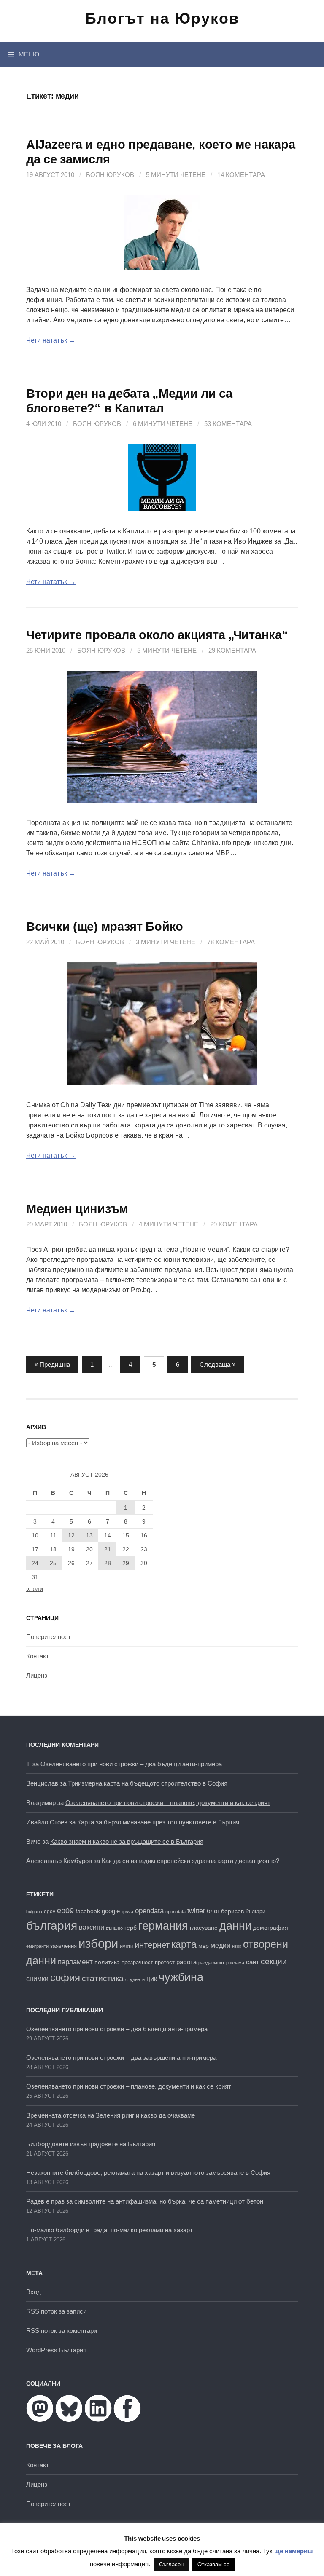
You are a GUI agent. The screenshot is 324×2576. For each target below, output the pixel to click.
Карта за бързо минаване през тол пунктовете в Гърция (158, 1822)
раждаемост (211, 1963)
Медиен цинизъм (77, 1209)
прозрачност (137, 1962)
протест (165, 1962)
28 (108, 1563)
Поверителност (49, 1637)
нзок (237, 1946)
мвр (204, 1946)
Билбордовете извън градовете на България (91, 2144)
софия (65, 1978)
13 (89, 1535)
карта (184, 1944)
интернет (152, 1945)
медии (220, 1945)
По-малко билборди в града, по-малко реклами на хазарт (109, 2230)
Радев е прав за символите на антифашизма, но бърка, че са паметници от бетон (145, 2201)
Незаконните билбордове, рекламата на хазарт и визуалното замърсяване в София (148, 2173)
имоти (126, 1946)
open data (175, 1912)
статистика (103, 1978)
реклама (235, 1963)
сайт (252, 1962)
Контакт (38, 1656)
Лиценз (37, 1675)
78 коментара (231, 942)
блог (213, 1911)
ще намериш (294, 2551)
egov (50, 1912)
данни (235, 1926)
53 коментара (228, 424)
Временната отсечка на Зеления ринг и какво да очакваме (111, 2115)
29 (126, 1563)
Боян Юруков (110, 175)
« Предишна (52, 1364)
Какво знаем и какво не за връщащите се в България (127, 1841)
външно (114, 1928)
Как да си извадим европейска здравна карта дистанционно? (190, 1861)
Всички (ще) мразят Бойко (105, 927)
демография (271, 1928)
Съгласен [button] (171, 2564)
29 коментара (232, 650)
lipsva (127, 1912)
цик (152, 1979)
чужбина (181, 1977)
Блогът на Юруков (162, 18)
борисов (232, 1911)
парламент (75, 1962)
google (111, 1911)
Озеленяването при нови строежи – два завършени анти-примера (121, 2058)
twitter (196, 1911)
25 (53, 1563)
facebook (88, 1911)
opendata (149, 1911)
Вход (34, 2292)
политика (107, 1962)
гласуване (204, 1928)
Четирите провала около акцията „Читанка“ (157, 635)
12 (71, 1535)
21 (108, 1549)
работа (186, 1962)
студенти (135, 1979)
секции (274, 1961)
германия (163, 1926)
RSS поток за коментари (62, 2331)
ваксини (92, 1927)
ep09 (65, 1911)
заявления (63, 1946)
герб (131, 1928)
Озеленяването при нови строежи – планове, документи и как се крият (168, 1803)
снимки (37, 1979)
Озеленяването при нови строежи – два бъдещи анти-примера (131, 1764)
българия (52, 1925)
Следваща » (217, 1364)
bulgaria (34, 1912)
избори (98, 1943)
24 (35, 1563)
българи (255, 1912)
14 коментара (241, 175)
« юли (35, 1589)
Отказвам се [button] (213, 2564)
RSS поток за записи (56, 2311)
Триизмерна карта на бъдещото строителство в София (148, 1783)
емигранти (37, 1946)
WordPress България (56, 2350)
